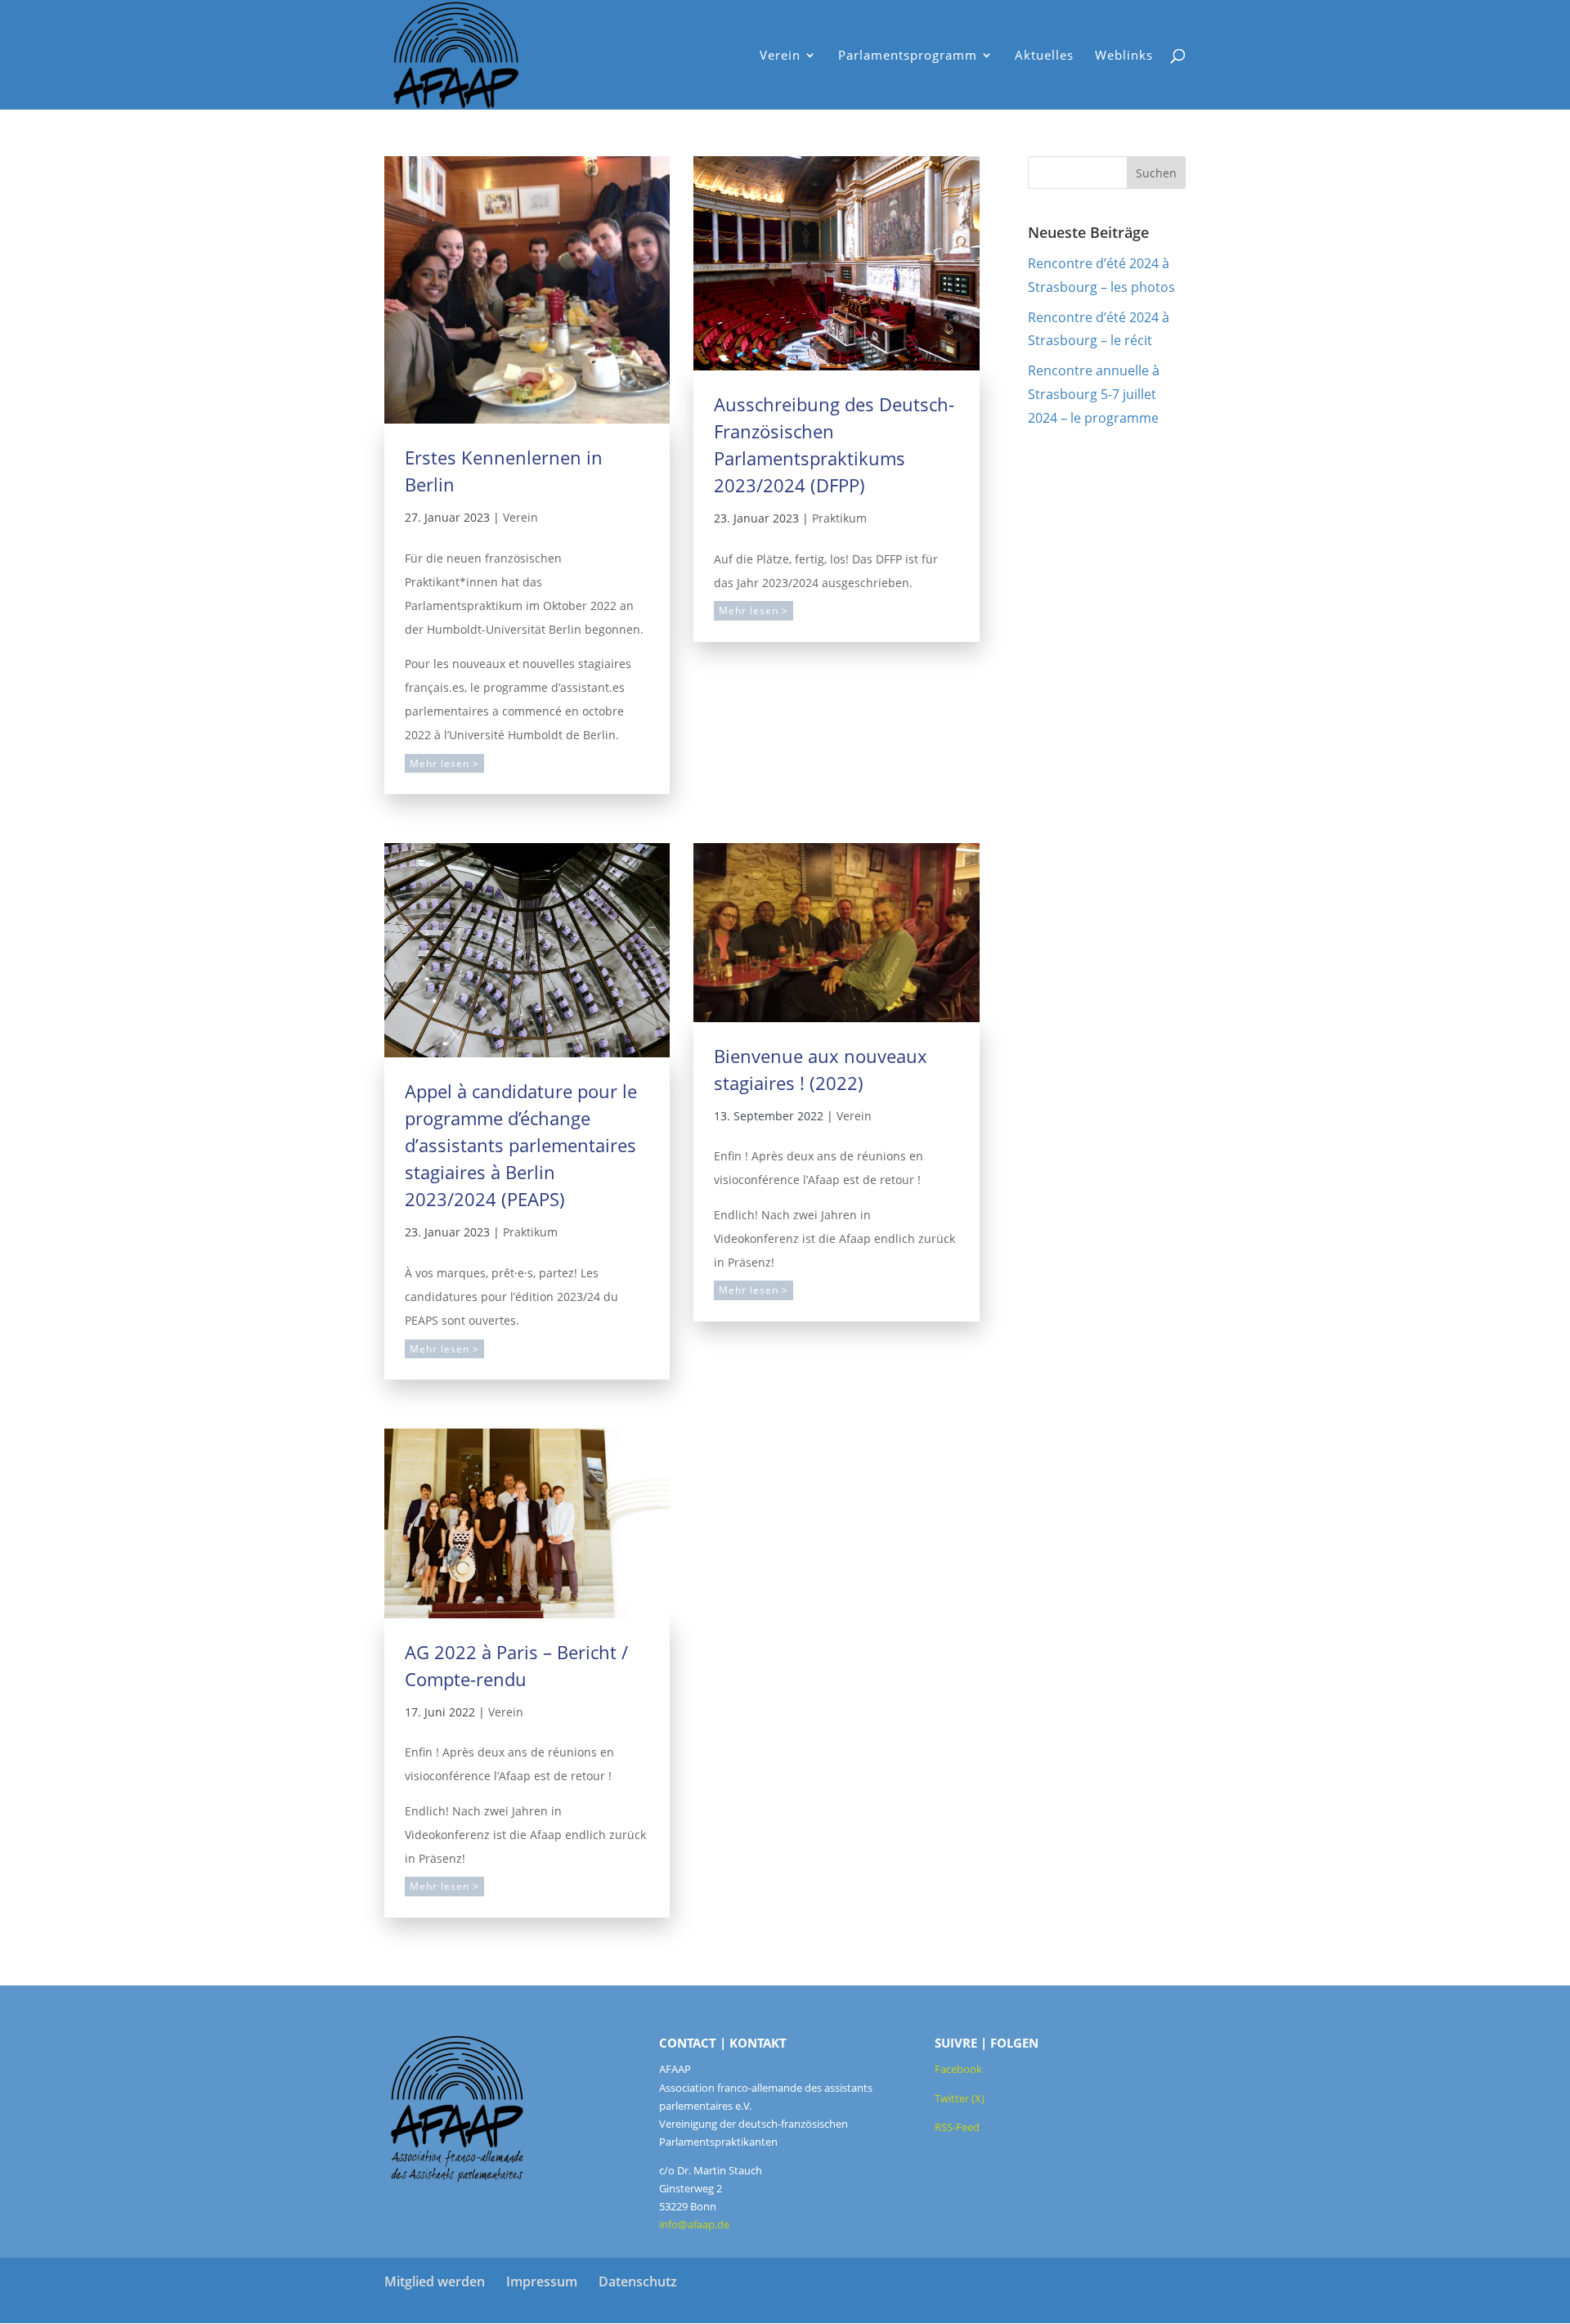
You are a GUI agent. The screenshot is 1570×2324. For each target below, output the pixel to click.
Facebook (958, 2069)
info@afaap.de (694, 2224)
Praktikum (839, 518)
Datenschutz (638, 2281)
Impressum (542, 2281)
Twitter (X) (960, 2098)
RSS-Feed (957, 2127)
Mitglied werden (435, 2281)
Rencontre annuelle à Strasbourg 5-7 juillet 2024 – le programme (1094, 394)
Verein (520, 517)
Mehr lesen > (444, 763)
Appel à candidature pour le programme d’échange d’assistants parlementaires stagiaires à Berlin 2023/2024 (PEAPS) (521, 1145)
